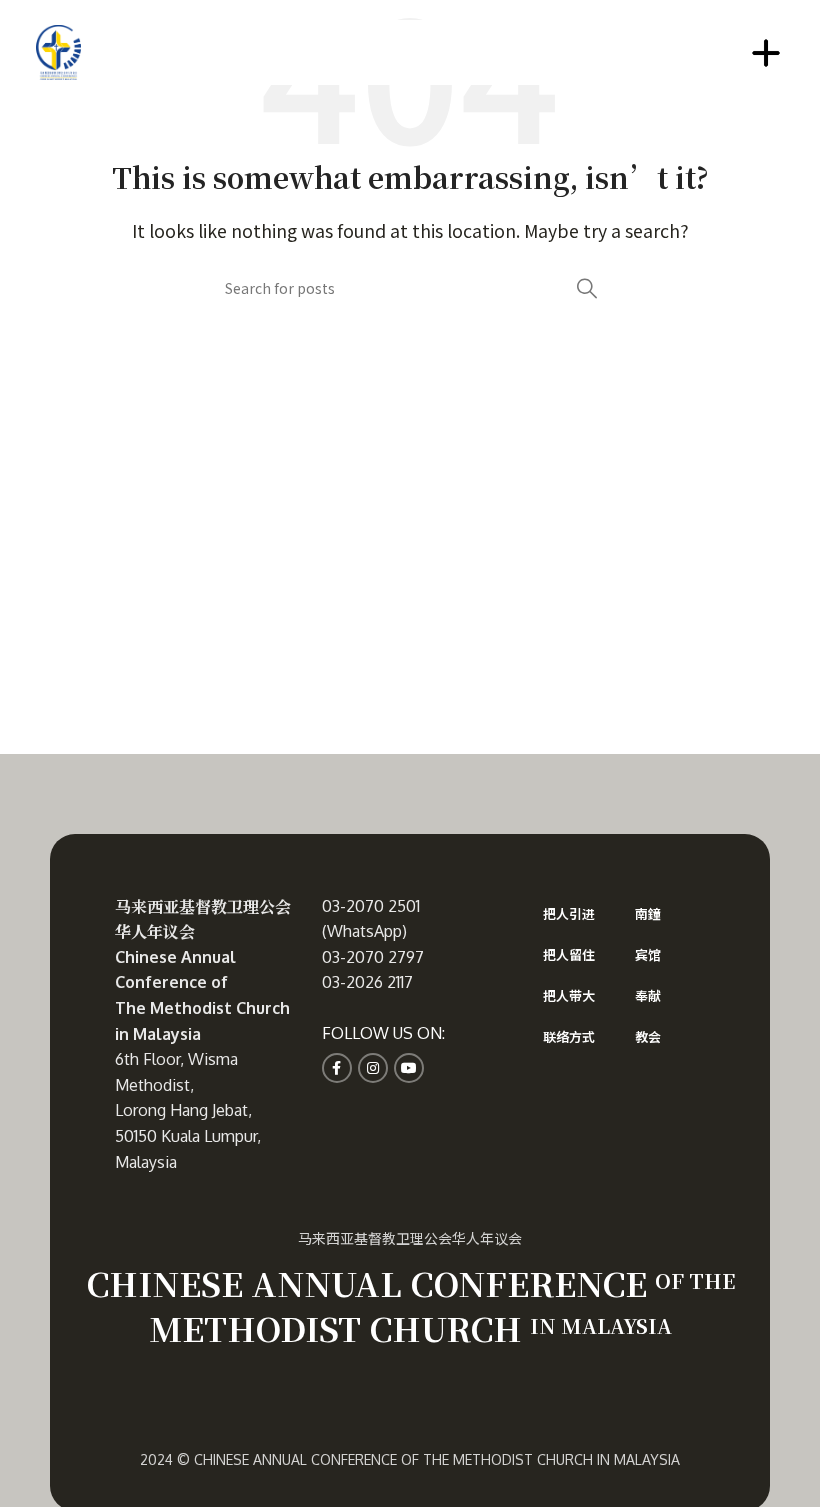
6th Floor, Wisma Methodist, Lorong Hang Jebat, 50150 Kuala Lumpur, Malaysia (188, 1110)
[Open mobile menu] (766, 53)
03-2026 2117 (367, 982)
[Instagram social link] (373, 1068)
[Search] (587, 288)
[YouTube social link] (409, 1068)
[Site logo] (58, 50)
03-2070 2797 (373, 957)
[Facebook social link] (337, 1068)
